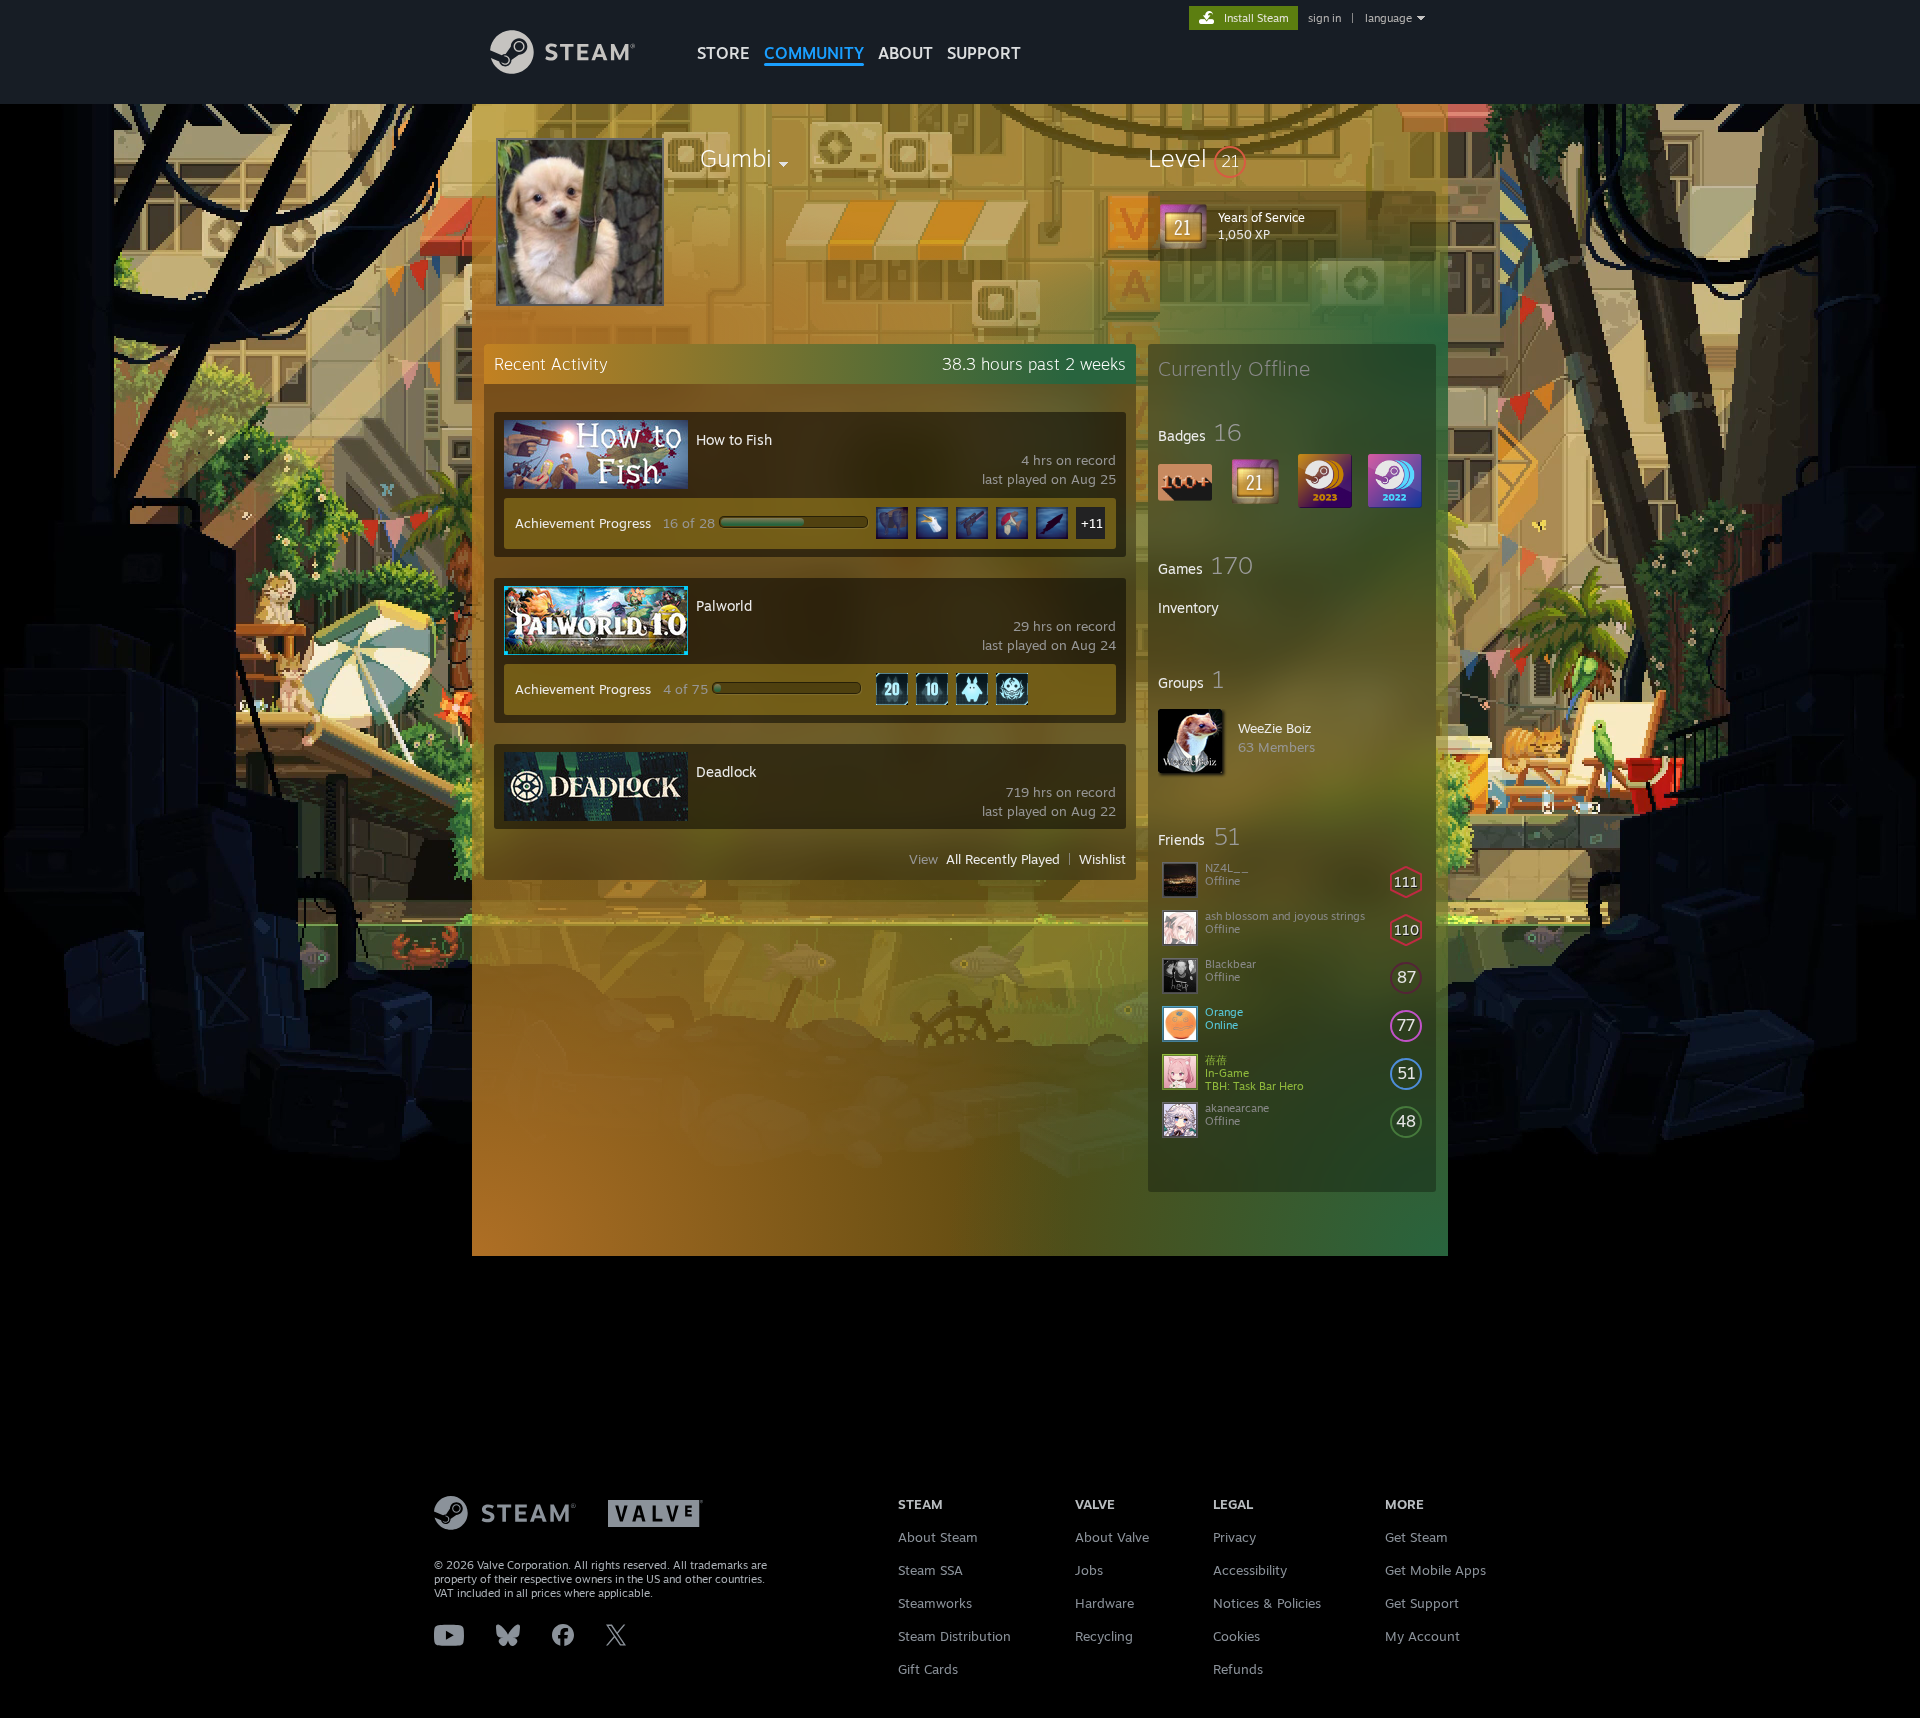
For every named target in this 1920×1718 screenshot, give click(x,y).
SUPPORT (984, 53)
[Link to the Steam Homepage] (562, 68)
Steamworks (935, 1603)
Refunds (1238, 1669)
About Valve (1112, 1537)
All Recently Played (1003, 859)
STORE (723, 53)
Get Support (1422, 1603)
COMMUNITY (814, 53)
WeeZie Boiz (1274, 728)
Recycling (1104, 1636)
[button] (1292, 158)
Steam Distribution (954, 1636)
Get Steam (1416, 1537)
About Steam (938, 1537)
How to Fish (734, 439)
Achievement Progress (583, 523)
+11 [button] (1092, 523)
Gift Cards (928, 1669)
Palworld (724, 605)
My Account (1422, 1636)
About (905, 53)
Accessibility (1250, 1570)
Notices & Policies (1267, 1603)
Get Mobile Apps (1435, 1570)
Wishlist (1102, 859)
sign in (1324, 18)
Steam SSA (930, 1570)
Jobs (1089, 1570)
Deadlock (726, 771)
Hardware (1104, 1603)
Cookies (1236, 1636)
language (1388, 18)
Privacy (1234, 1537)
